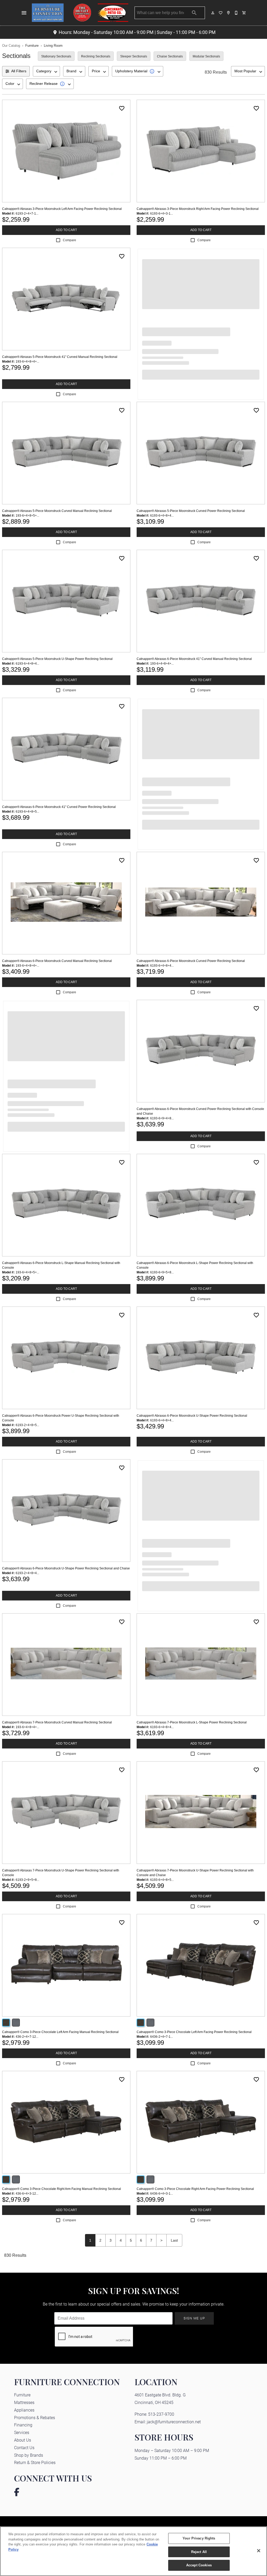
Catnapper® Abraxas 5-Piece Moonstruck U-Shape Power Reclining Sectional (57, 659)
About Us (23, 2440)
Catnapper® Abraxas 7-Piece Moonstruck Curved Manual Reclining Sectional (57, 1722)
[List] (221, 13)
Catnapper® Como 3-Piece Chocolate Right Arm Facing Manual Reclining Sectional (62, 2189)
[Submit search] (194, 13)
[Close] (259, 2551)
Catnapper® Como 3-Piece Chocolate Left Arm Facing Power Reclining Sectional (194, 2032)
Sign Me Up (194, 2318)
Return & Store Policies (35, 2462)
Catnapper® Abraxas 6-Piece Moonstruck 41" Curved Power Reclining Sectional (59, 807)
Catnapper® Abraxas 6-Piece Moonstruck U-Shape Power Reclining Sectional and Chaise (66, 1568)
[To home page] (80, 13)
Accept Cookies (199, 2565)
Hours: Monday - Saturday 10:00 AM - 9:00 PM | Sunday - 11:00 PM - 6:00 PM (137, 32)
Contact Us (24, 2447)
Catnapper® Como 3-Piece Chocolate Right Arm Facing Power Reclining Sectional (195, 2189)
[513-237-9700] (236, 13)
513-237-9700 (161, 2414)
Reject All (199, 2552)
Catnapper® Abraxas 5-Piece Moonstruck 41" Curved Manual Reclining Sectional (60, 357)
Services (22, 2432)
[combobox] (46, 71)
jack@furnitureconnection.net (174, 2422)
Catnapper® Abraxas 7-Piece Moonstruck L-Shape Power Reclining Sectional (192, 1722)
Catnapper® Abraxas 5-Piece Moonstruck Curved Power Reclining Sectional (191, 511)
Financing (23, 2425)
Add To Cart (66, 230)
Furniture (32, 46)
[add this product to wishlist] (122, 108)
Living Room (53, 46)
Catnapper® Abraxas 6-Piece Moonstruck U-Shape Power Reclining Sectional (192, 1416)
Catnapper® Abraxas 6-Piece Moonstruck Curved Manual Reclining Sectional (57, 961)
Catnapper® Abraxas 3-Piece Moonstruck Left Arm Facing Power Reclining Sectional (62, 209)
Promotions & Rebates (35, 2417)
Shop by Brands (29, 2455)
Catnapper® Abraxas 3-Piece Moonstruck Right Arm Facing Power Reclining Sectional (198, 209)
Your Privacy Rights (199, 2538)
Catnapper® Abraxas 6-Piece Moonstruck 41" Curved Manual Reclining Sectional (194, 659)
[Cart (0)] (244, 13)
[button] (24, 13)
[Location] (229, 13)
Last (174, 2240)
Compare (69, 240)
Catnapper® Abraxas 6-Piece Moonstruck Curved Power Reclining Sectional (191, 961)
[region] (133, 2551)
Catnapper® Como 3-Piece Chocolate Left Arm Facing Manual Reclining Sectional (60, 2032)
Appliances (24, 2410)
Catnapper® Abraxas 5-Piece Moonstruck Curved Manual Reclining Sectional (57, 511)
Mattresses (24, 2402)
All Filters (19, 71)
